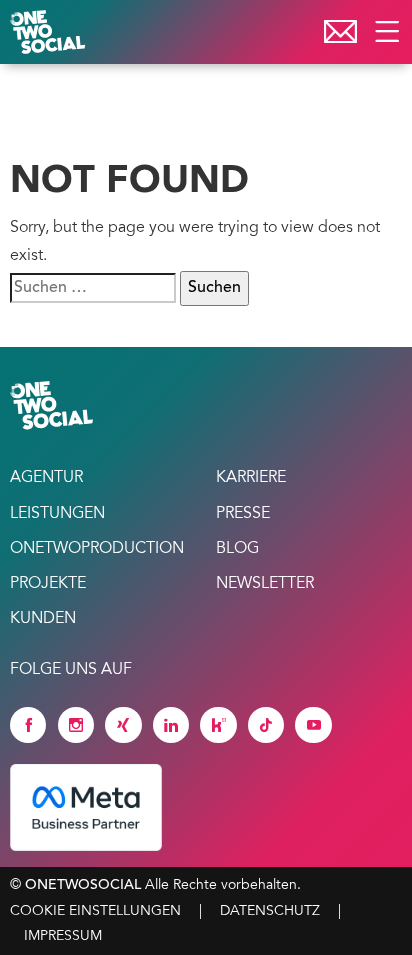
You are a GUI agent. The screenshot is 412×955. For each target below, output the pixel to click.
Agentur (46, 478)
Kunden (43, 619)
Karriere (251, 478)
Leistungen (57, 514)
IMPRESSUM (63, 937)
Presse (243, 514)
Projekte (48, 584)
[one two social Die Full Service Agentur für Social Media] (50, 32)
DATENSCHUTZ (270, 912)
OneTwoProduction (97, 549)
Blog (237, 549)
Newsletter (265, 584)
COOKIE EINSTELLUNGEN (95, 912)
